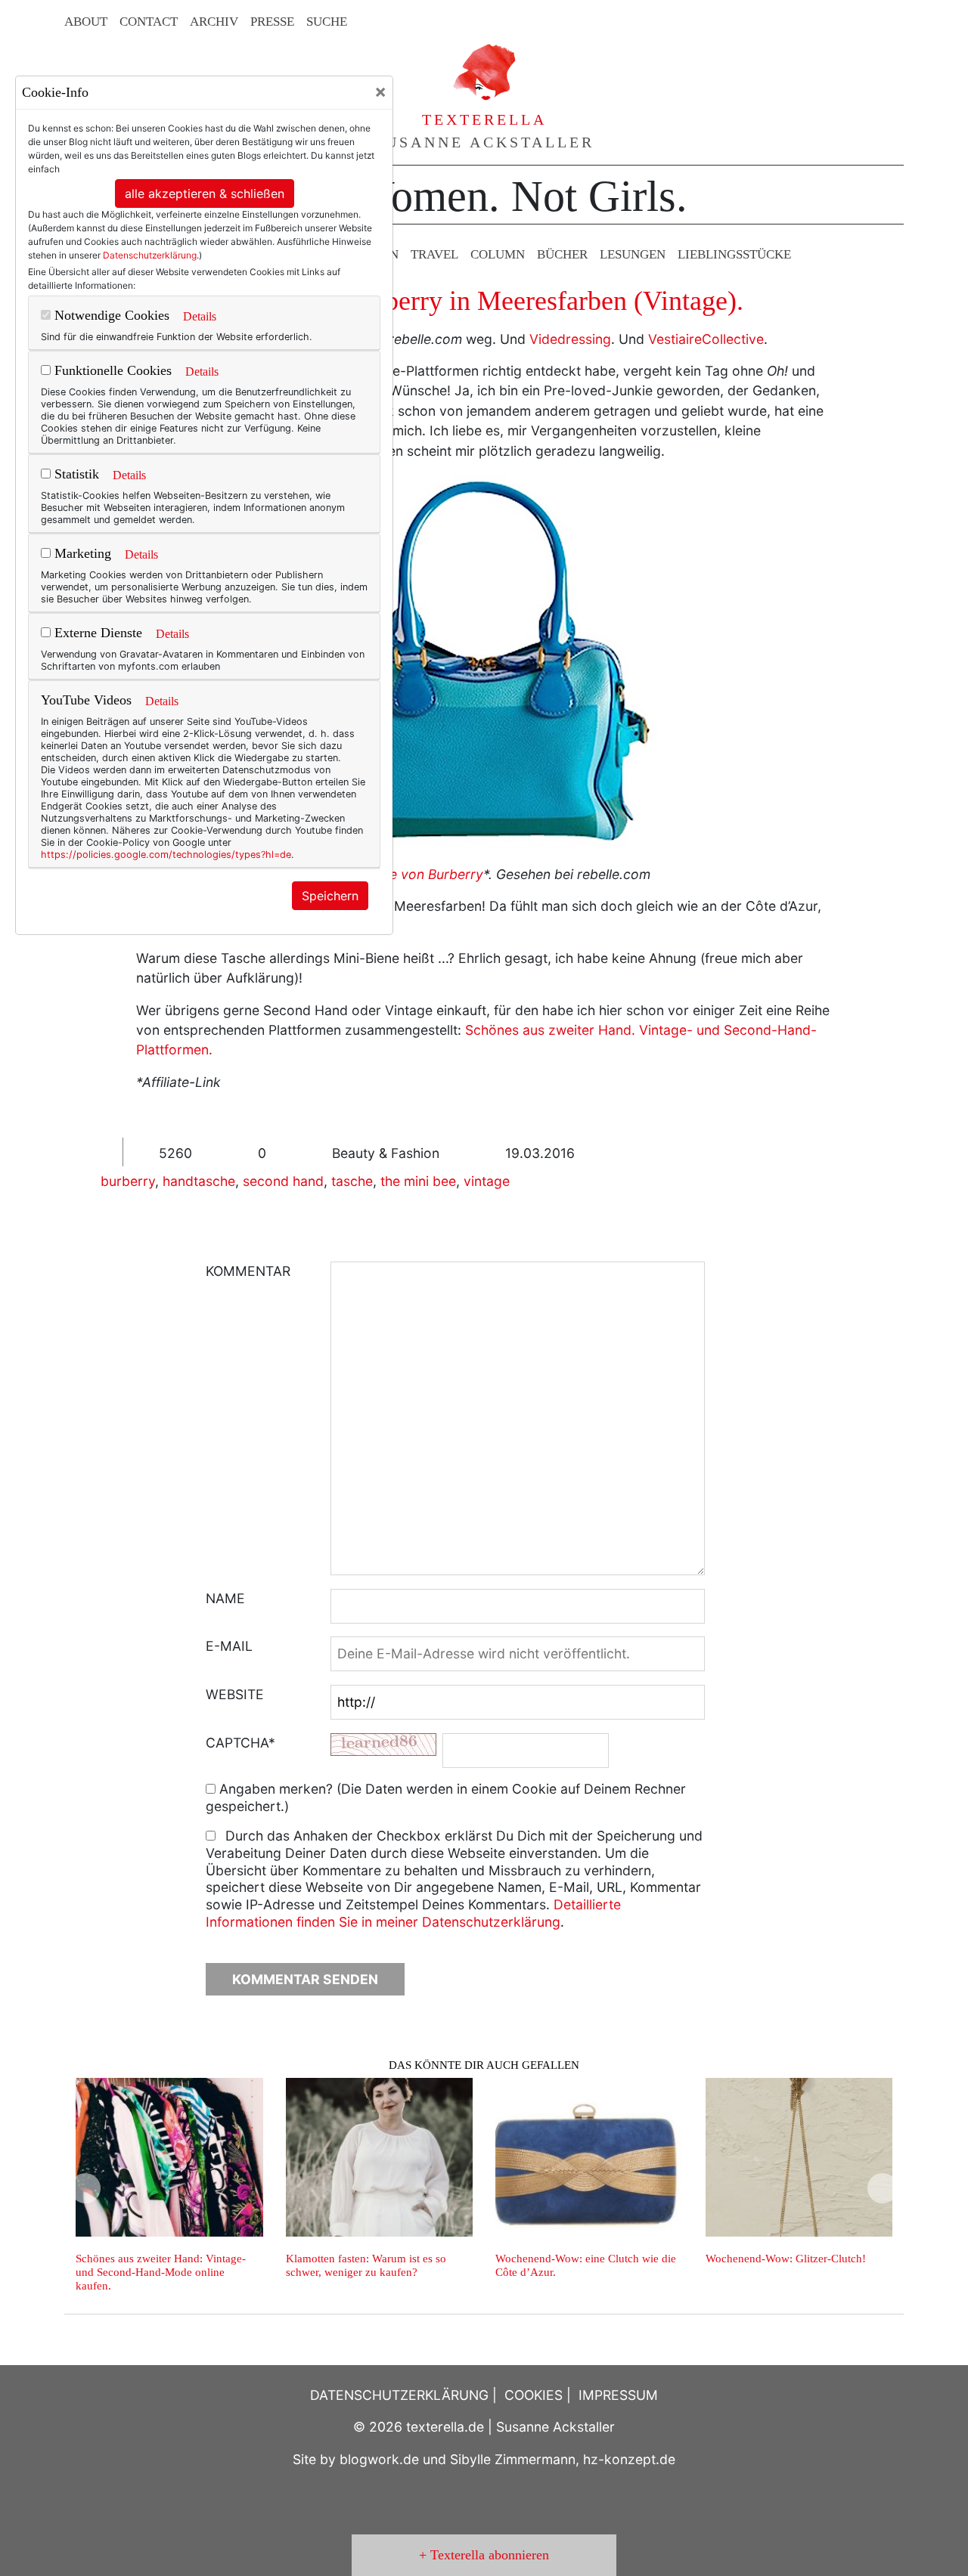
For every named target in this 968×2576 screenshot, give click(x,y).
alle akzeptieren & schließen (205, 194)
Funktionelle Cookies (111, 370)
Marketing (81, 553)
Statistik (75, 474)
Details (200, 316)
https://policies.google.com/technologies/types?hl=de (166, 855)
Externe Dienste (96, 633)
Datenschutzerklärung (150, 255)
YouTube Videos (86, 700)
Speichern (330, 896)
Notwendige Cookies (110, 315)
